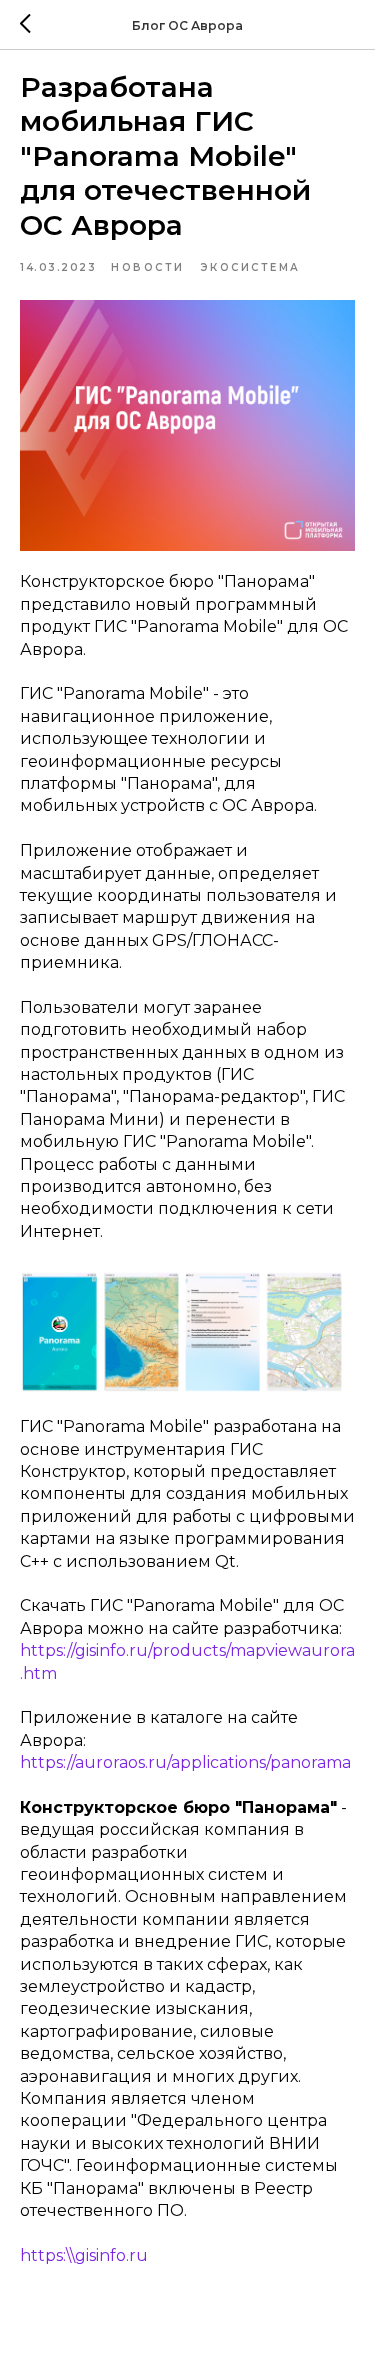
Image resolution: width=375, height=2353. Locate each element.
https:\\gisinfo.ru (84, 2255)
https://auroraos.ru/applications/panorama (185, 1762)
